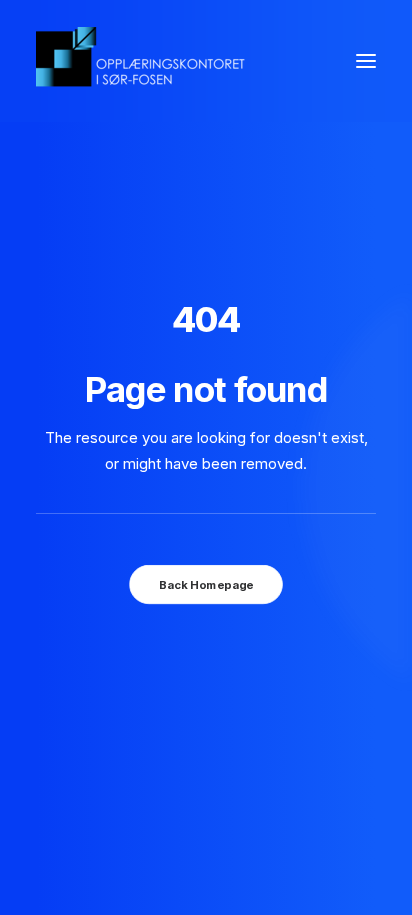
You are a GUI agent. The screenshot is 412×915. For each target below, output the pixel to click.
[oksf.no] (146, 61)
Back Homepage (206, 585)
